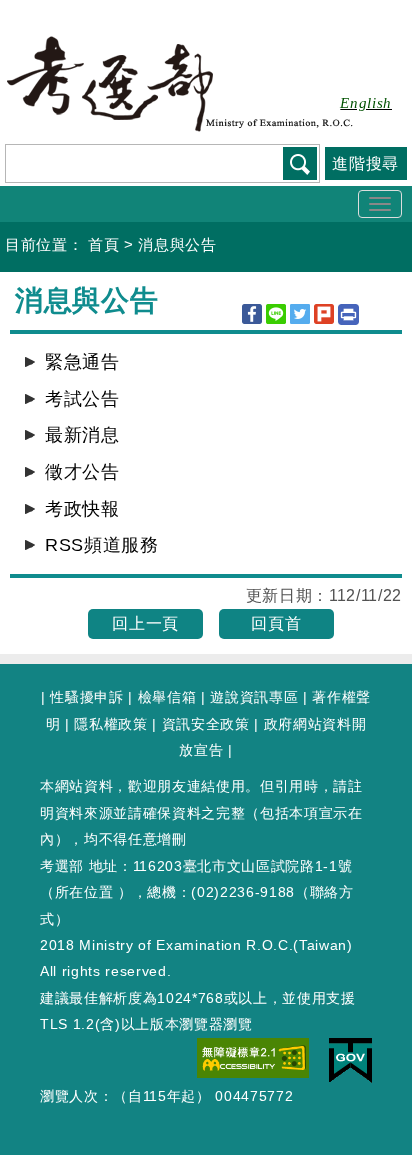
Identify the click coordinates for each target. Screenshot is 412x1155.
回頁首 (276, 623)
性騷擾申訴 (86, 697)
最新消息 (82, 435)
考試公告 (82, 399)
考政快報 (82, 509)
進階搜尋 (365, 163)
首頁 (103, 244)
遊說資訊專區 (254, 697)
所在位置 (84, 892)
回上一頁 (145, 623)
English (366, 103)
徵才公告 (82, 472)
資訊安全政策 (206, 724)
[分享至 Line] (276, 314)
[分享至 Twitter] (300, 314)
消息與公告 (177, 244)
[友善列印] (348, 314)
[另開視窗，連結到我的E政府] (350, 1059)
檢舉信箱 (167, 697)
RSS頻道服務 (102, 545)
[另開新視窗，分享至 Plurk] (324, 314)
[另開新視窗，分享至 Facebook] (252, 314)
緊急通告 (82, 362)
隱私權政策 (110, 724)
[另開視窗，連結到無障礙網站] (253, 1056)
